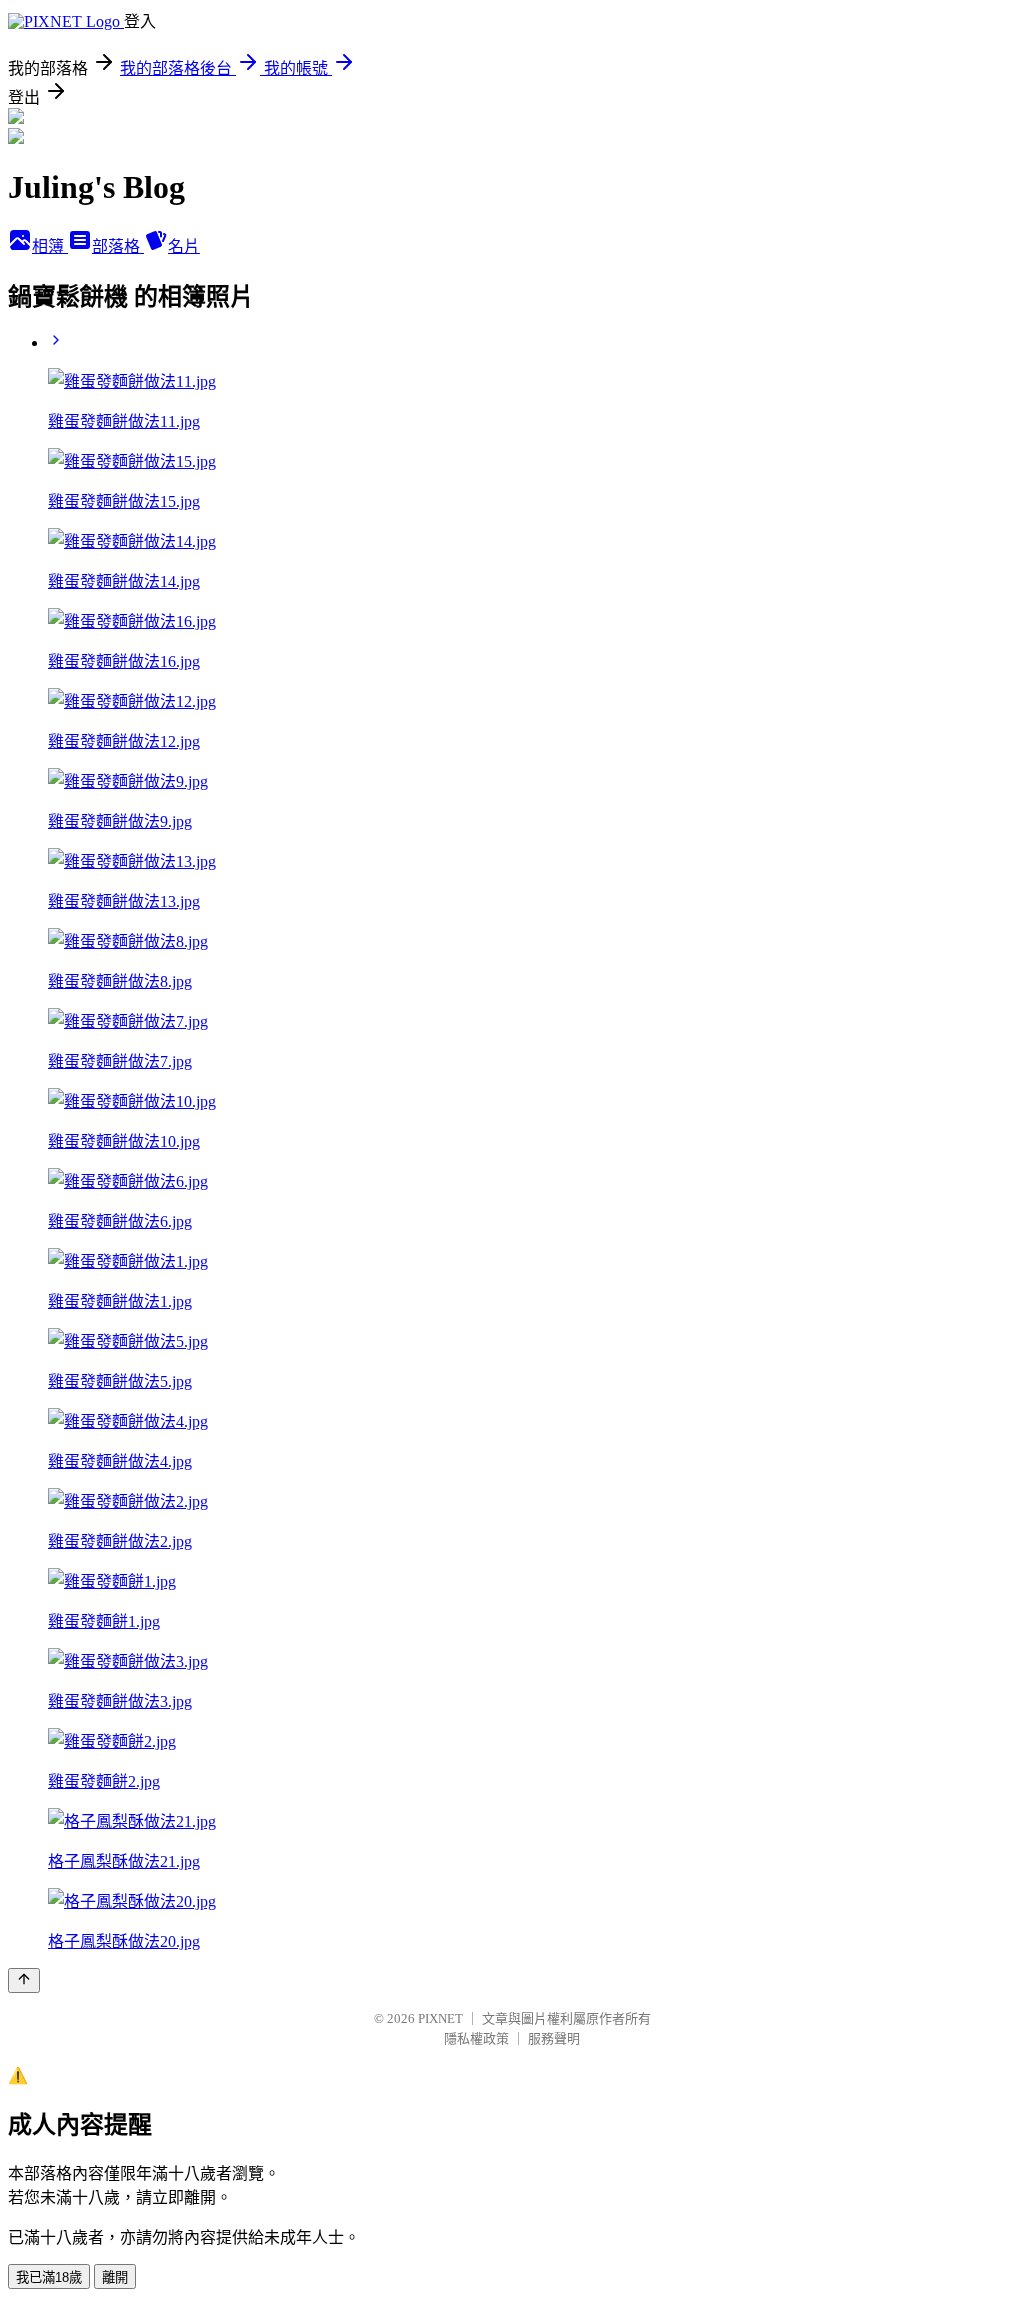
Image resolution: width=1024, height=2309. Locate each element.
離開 (115, 2277)
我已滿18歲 (49, 2277)
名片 (184, 246)
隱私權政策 (476, 2038)
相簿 (50, 246)
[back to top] (24, 1980)
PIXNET (440, 2018)
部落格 (118, 246)
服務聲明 (554, 2038)
